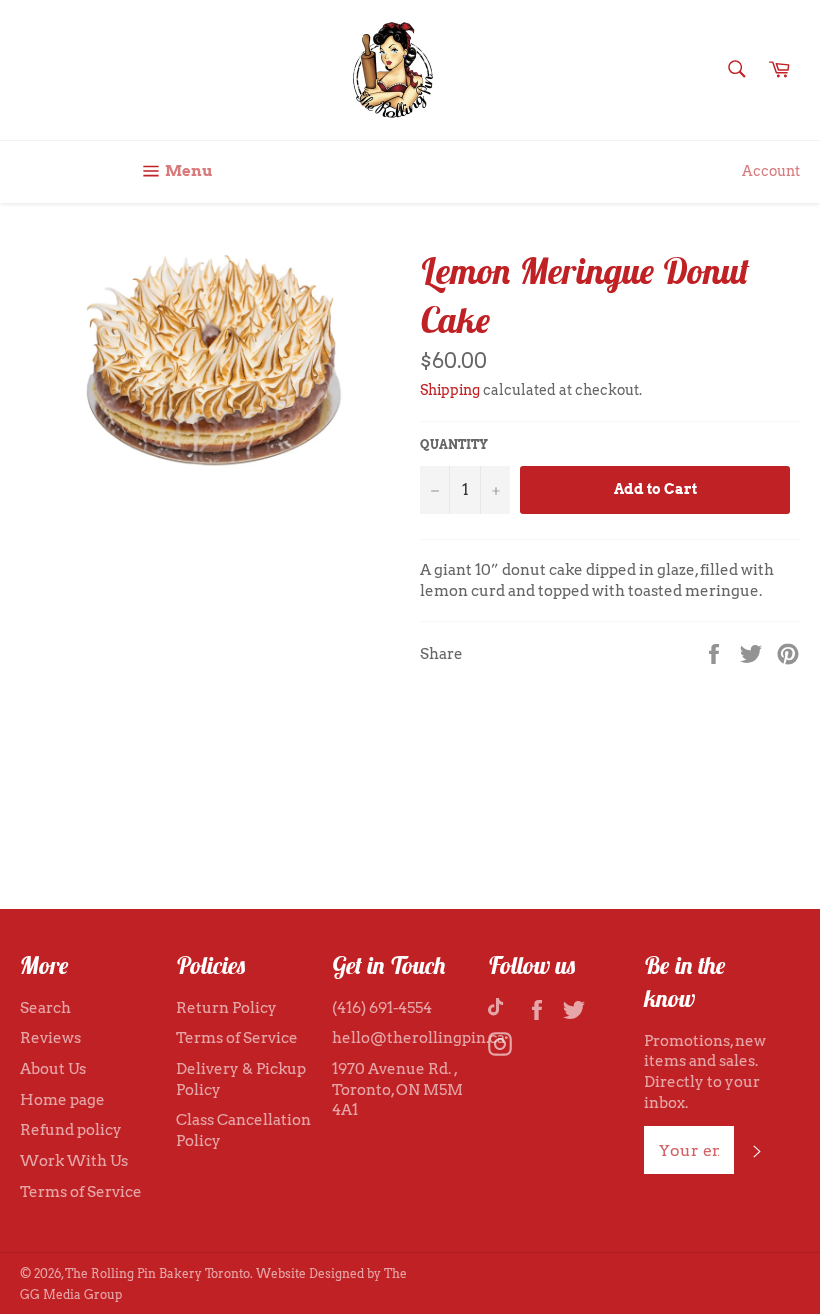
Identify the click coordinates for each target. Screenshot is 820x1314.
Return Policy (226, 1008)
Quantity (454, 444)
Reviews (50, 1038)
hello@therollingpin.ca (418, 1038)
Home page (62, 1100)
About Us (53, 1069)
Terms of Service (81, 1192)
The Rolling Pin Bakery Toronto (157, 1273)
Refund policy (71, 1130)
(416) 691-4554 (382, 1008)
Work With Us (74, 1161)
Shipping (450, 390)
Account (771, 171)
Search (45, 1008)
